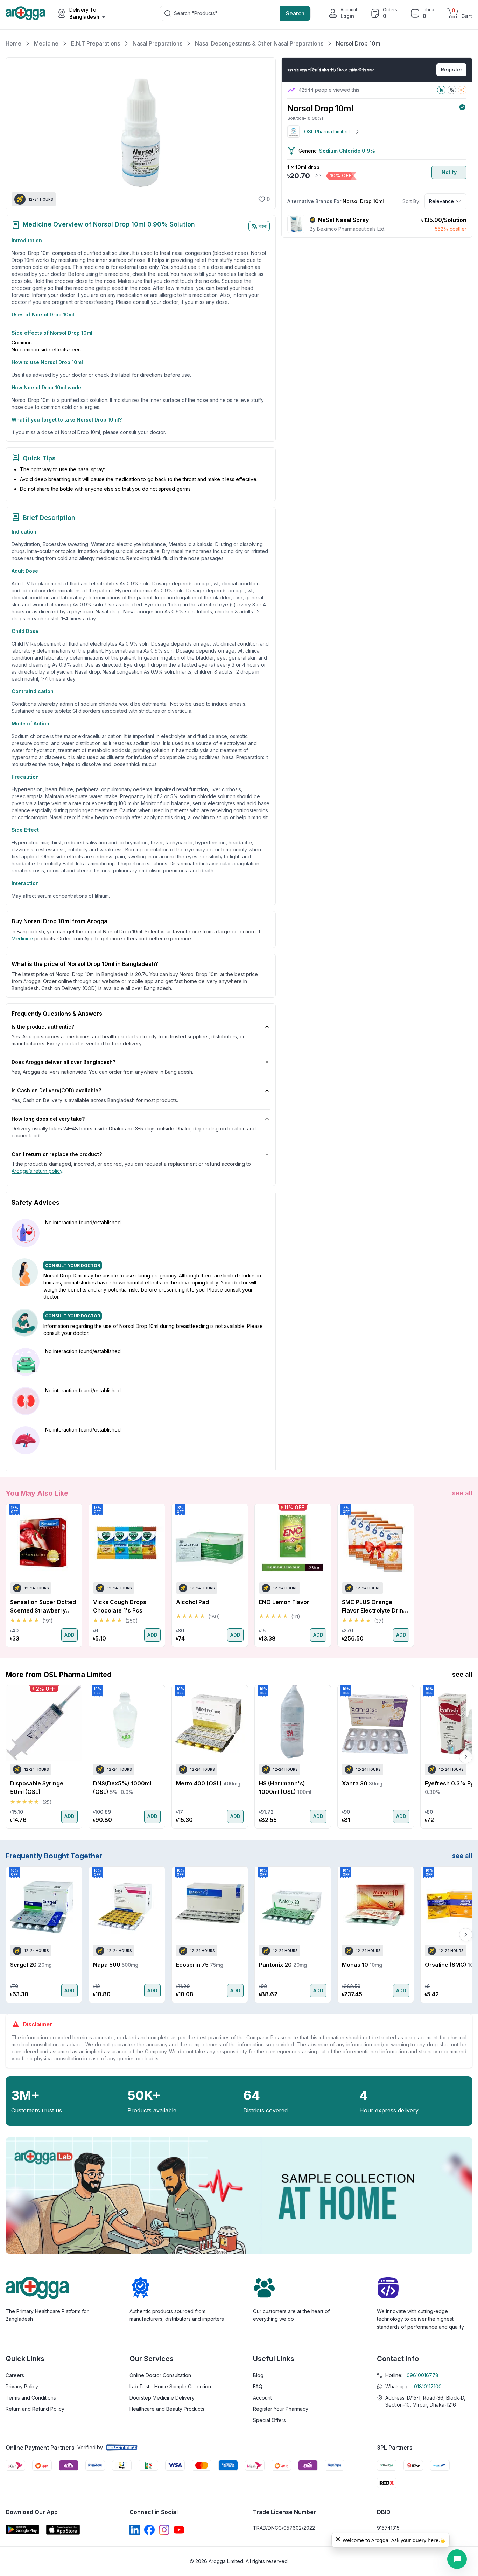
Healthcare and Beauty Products (167, 2409)
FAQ (258, 2386)
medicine (22, 938)
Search (295, 13)
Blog (258, 2375)
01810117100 (428, 2386)
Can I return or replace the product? (57, 1154)
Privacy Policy (22, 2386)
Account (262, 2398)
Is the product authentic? (43, 1027)
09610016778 (423, 2375)
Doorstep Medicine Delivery (162, 2398)
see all (462, 1493)
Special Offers (269, 2420)
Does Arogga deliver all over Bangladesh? (64, 1062)
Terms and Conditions (31, 2398)
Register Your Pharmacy (281, 2409)
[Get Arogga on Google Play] (22, 2530)
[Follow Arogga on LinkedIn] (135, 2530)
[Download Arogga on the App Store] (63, 2530)
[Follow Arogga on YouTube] (179, 2530)
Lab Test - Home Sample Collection (170, 2386)
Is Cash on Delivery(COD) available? (56, 1090)
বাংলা (263, 226)
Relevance (441, 201)
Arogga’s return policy (37, 1171)
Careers (15, 2375)
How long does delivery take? (48, 1119)
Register (451, 69)
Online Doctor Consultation (160, 2375)
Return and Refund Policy (35, 2409)
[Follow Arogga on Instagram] (164, 2530)
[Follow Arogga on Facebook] (149, 2530)
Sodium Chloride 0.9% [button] (347, 151)
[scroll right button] (466, 1575)
